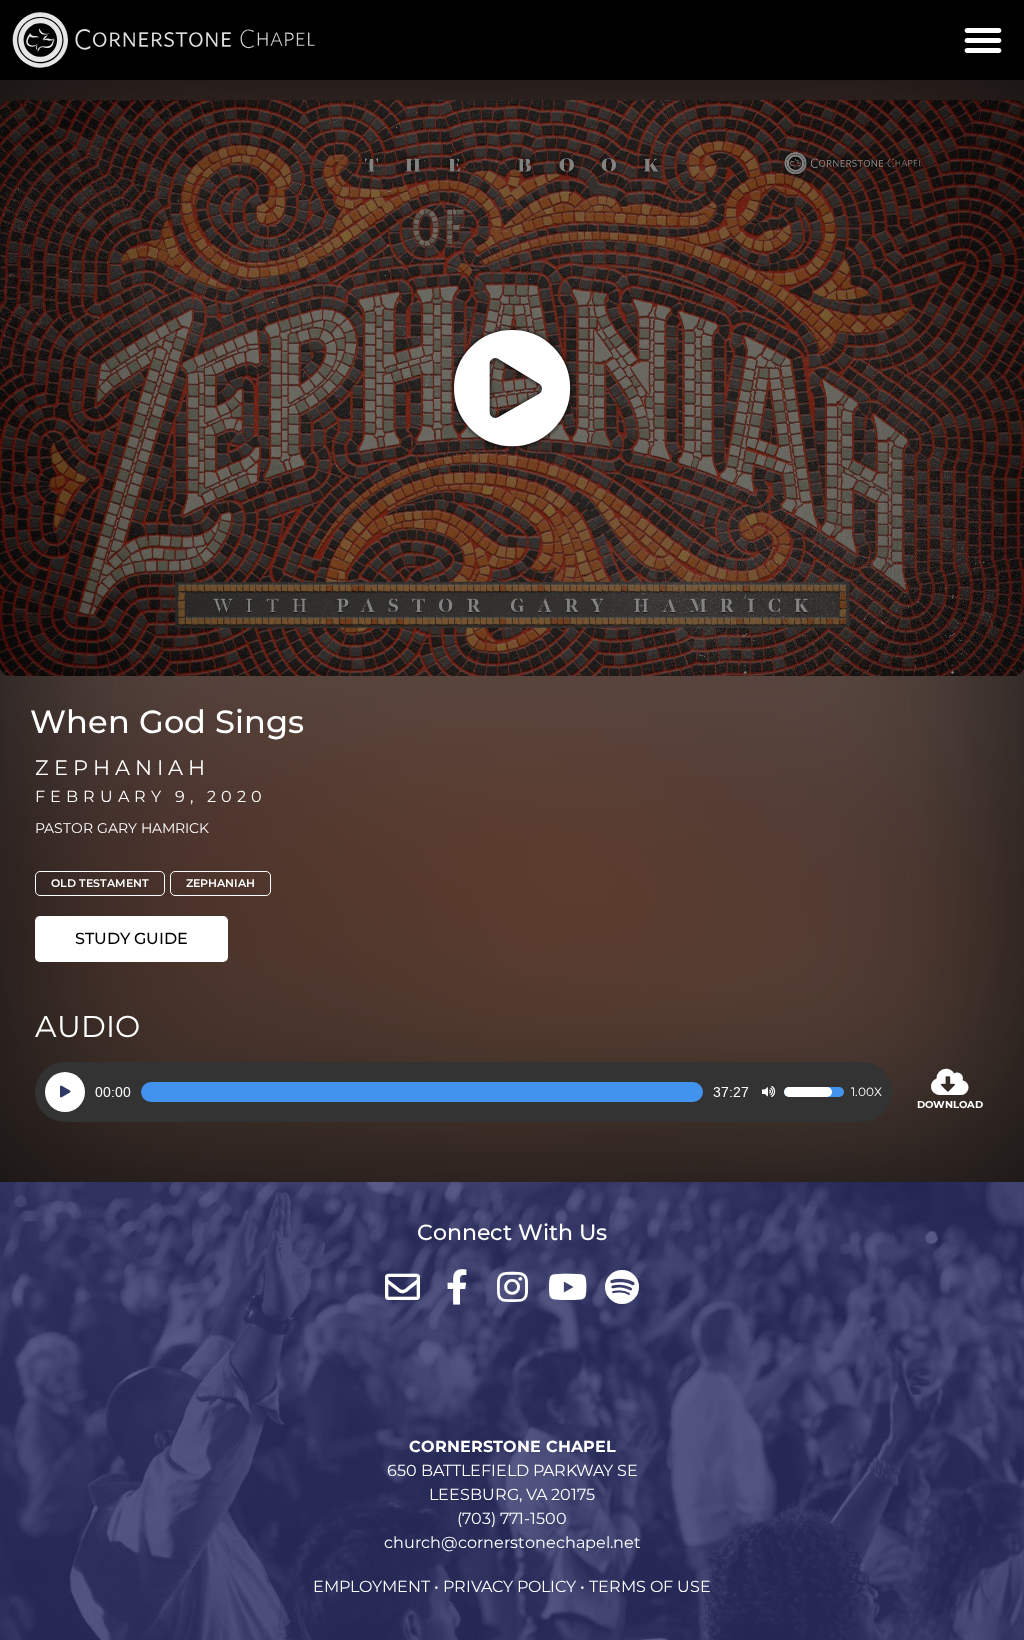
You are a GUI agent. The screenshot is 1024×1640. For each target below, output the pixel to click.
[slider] (422, 1092)
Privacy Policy (509, 1586)
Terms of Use (650, 1586)
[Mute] (768, 1092)
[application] (463, 1092)
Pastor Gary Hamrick (122, 828)
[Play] (65, 1092)
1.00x (866, 1092)
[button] (983, 40)
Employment (371, 1586)
